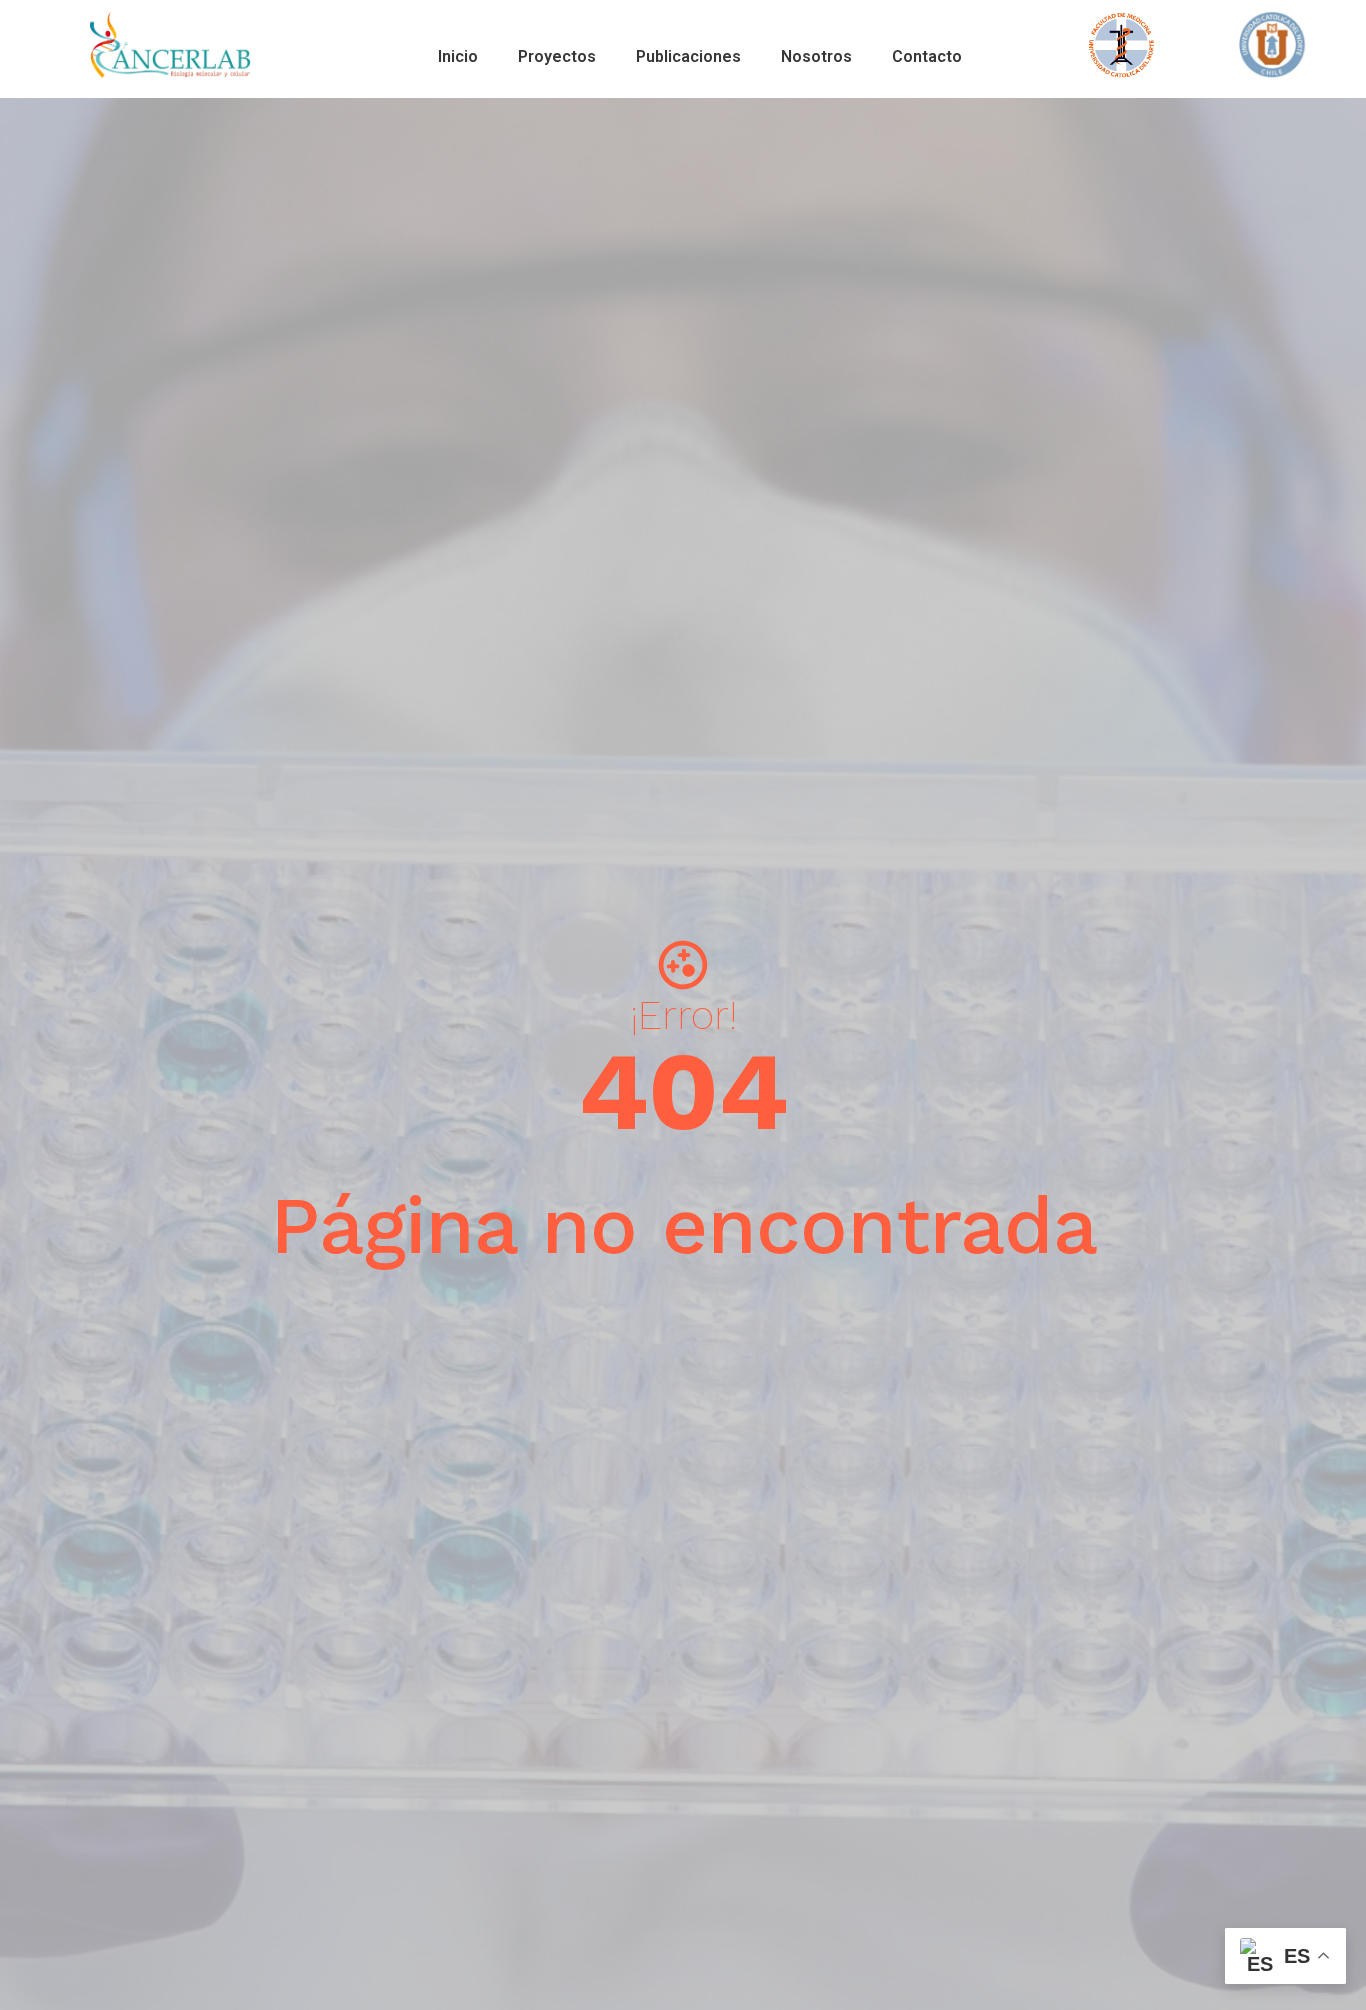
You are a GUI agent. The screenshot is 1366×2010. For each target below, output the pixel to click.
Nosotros (816, 56)
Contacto (927, 56)
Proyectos (557, 56)
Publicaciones (688, 56)
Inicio (458, 56)
